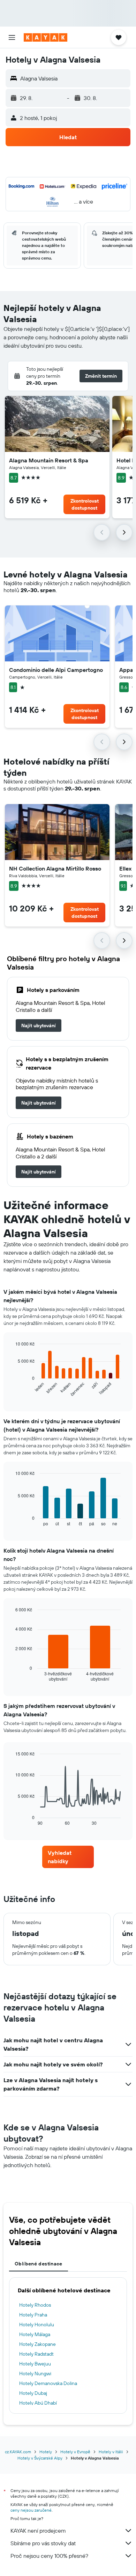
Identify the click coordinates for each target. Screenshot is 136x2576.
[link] (39, 1026)
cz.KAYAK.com (18, 2452)
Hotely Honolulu (37, 2325)
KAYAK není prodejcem (38, 2531)
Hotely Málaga (35, 2334)
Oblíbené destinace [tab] (39, 2264)
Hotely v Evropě (75, 2452)
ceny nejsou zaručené (31, 2510)
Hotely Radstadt (36, 2354)
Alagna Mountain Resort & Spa (49, 460)
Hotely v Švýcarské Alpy (40, 2458)
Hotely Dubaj (33, 2393)
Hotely (46, 2452)
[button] (12, 37)
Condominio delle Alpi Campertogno (56, 670)
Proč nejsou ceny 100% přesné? (49, 2556)
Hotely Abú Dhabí (38, 2403)
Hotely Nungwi (35, 2373)
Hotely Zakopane (37, 2344)
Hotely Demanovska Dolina (48, 2383)
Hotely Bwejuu (35, 2364)
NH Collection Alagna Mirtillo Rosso (55, 868)
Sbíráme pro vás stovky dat (43, 2543)
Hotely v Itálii (111, 2452)
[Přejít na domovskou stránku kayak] (46, 37)
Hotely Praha (33, 2315)
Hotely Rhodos (35, 2305)
